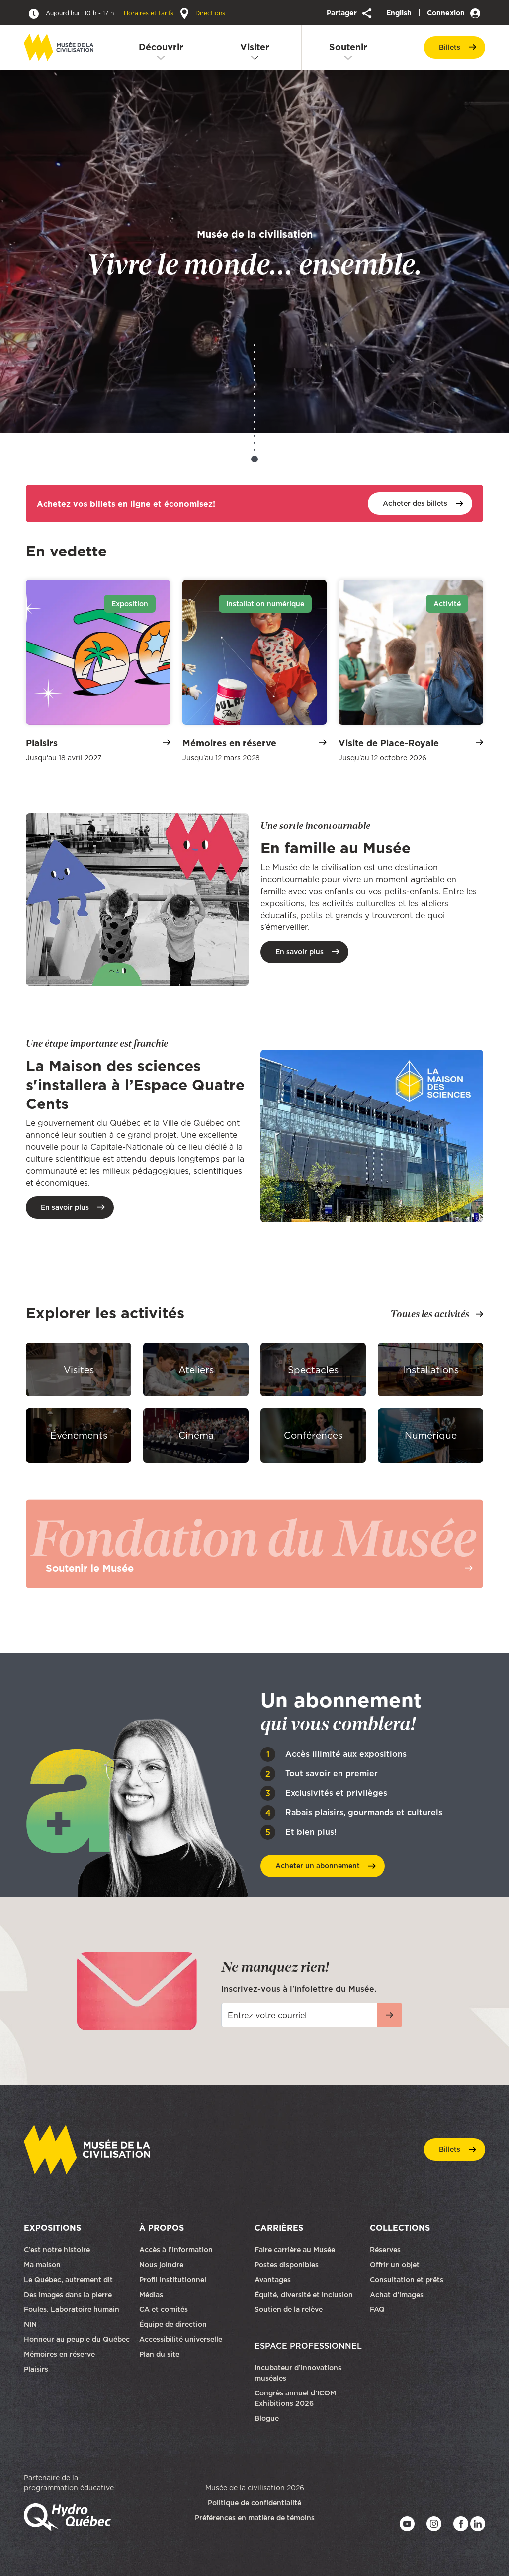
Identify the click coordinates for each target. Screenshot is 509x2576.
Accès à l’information (176, 2250)
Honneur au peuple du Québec (77, 2339)
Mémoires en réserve (59, 2354)
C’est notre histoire (57, 2250)
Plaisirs (36, 2369)
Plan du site (159, 2354)
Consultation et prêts (408, 2280)
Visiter (255, 47)
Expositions (52, 2228)
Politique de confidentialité (254, 2503)
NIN (30, 2324)
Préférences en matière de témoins (255, 2518)
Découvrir (161, 47)
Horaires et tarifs (111, 13)
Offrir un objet (396, 2265)
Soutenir (348, 47)
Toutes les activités (430, 1314)
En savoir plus (299, 952)
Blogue (267, 2418)
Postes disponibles (287, 2265)
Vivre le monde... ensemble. (254, 253)
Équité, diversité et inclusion (305, 2295)
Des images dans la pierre (68, 2295)
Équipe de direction (173, 2324)
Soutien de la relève (289, 2309)
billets (450, 47)
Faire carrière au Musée (295, 2250)
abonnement (318, 1866)
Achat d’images (397, 2295)
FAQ (377, 2309)
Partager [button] (343, 13)
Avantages (273, 2280)
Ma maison (42, 2265)
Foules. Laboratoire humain (72, 2309)
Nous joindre (162, 2265)
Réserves (385, 2250)
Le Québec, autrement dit (68, 2280)
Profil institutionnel (173, 2280)
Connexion (447, 13)
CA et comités (165, 2309)
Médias (151, 2295)
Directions (209, 13)
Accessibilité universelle (181, 2339)
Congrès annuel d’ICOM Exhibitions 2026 (295, 2398)
